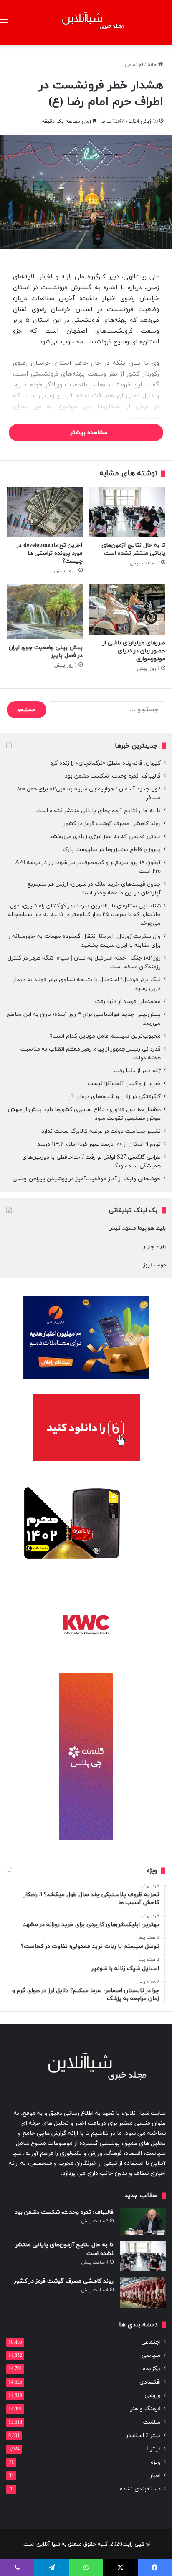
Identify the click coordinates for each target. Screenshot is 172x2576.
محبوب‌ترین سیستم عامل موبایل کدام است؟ (105, 1036)
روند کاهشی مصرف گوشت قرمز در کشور (112, 824)
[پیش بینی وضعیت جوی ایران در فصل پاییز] (45, 611)
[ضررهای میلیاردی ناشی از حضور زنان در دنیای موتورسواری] (127, 609)
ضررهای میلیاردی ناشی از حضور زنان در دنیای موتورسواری (134, 651)
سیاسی (151, 2355)
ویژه (156, 2462)
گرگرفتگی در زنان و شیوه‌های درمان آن (114, 1097)
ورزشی (153, 2395)
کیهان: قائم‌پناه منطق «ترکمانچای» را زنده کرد (105, 763)
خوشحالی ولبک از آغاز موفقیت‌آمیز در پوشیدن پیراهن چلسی (87, 1179)
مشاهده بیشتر (88, 433)
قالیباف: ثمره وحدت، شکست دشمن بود (113, 776)
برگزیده (152, 2369)
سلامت (152, 2422)
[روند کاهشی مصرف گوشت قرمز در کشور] (143, 2292)
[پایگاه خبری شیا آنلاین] (86, 23)
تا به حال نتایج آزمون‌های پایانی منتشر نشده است (133, 549)
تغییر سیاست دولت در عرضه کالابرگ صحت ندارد (101, 1131)
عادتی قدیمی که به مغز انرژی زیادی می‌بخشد (105, 837)
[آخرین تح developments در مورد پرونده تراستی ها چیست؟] (45, 512)
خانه (153, 65)
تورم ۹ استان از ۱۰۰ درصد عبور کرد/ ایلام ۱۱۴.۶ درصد (99, 1144)
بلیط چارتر (154, 1247)
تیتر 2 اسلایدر (143, 2436)
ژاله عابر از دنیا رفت (137, 1071)
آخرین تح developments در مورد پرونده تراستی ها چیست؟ (50, 553)
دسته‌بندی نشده (140, 2489)
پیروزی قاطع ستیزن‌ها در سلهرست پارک (112, 850)
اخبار (155, 2476)
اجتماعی (134, 65)
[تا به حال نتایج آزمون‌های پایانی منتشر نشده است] (127, 512)
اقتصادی (150, 2382)
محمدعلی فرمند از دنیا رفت (128, 1001)
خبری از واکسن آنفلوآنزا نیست (124, 1084)
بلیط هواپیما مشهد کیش (137, 1228)
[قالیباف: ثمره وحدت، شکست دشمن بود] (143, 2222)
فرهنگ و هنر (145, 2409)
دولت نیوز (154, 1265)
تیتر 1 (153, 2449)
